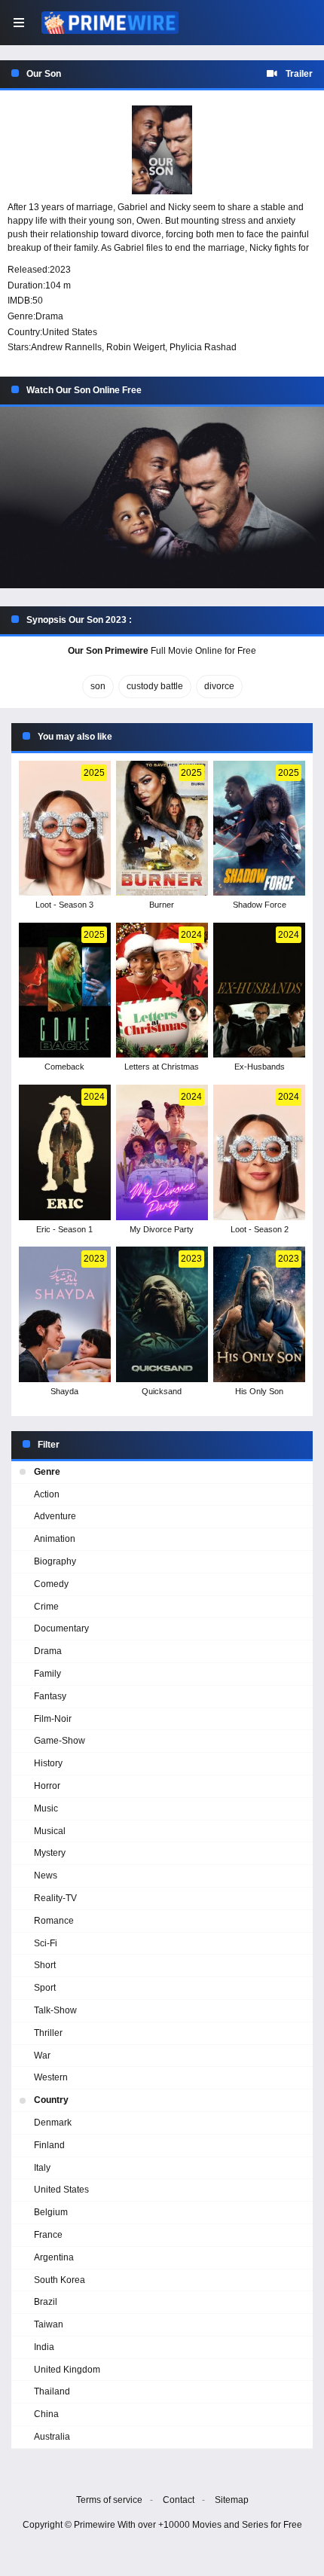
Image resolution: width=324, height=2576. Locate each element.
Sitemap (232, 2500)
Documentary (61, 1628)
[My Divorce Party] (162, 1152)
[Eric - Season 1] (64, 1152)
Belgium (51, 2212)
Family (47, 1674)
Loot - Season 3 (64, 905)
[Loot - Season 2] (259, 1152)
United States (70, 332)
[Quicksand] (162, 1314)
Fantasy (50, 1696)
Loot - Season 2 (260, 1229)
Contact (179, 2500)
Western (51, 2077)
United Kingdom (67, 2370)
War (42, 2056)
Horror (47, 1786)
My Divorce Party (162, 1229)
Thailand (52, 2391)
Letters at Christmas (162, 1067)
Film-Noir (53, 1719)
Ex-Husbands (260, 1067)
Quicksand (162, 1391)
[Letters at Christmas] (162, 990)
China (46, 2414)
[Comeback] (64, 990)
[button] (162, 498)
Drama (49, 316)
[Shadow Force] (259, 829)
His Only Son (259, 1391)
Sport (45, 1988)
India (44, 2347)
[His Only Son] (259, 1314)
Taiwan (49, 2324)
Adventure (55, 1516)
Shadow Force (260, 905)
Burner (162, 905)
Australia (52, 2437)
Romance (54, 1921)
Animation (55, 1539)
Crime (46, 1607)
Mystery (50, 1853)
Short (45, 1965)
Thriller (48, 2033)
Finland (49, 2145)
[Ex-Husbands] (259, 990)
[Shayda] (64, 1314)
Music (46, 1808)
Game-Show (60, 1741)
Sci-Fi (46, 1943)
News (46, 1876)
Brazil (46, 2302)
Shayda (64, 1391)
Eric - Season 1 (64, 1229)
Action (47, 1494)
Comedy (51, 1584)
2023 (60, 270)
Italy (42, 2168)
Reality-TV (55, 1898)
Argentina (54, 2257)
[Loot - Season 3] (64, 829)
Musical (50, 1831)
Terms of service (109, 2500)
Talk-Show (55, 2010)
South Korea (60, 2280)
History (48, 1763)
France (48, 2235)
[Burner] (162, 829)
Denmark (53, 2123)
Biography (55, 1561)
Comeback (64, 1067)
